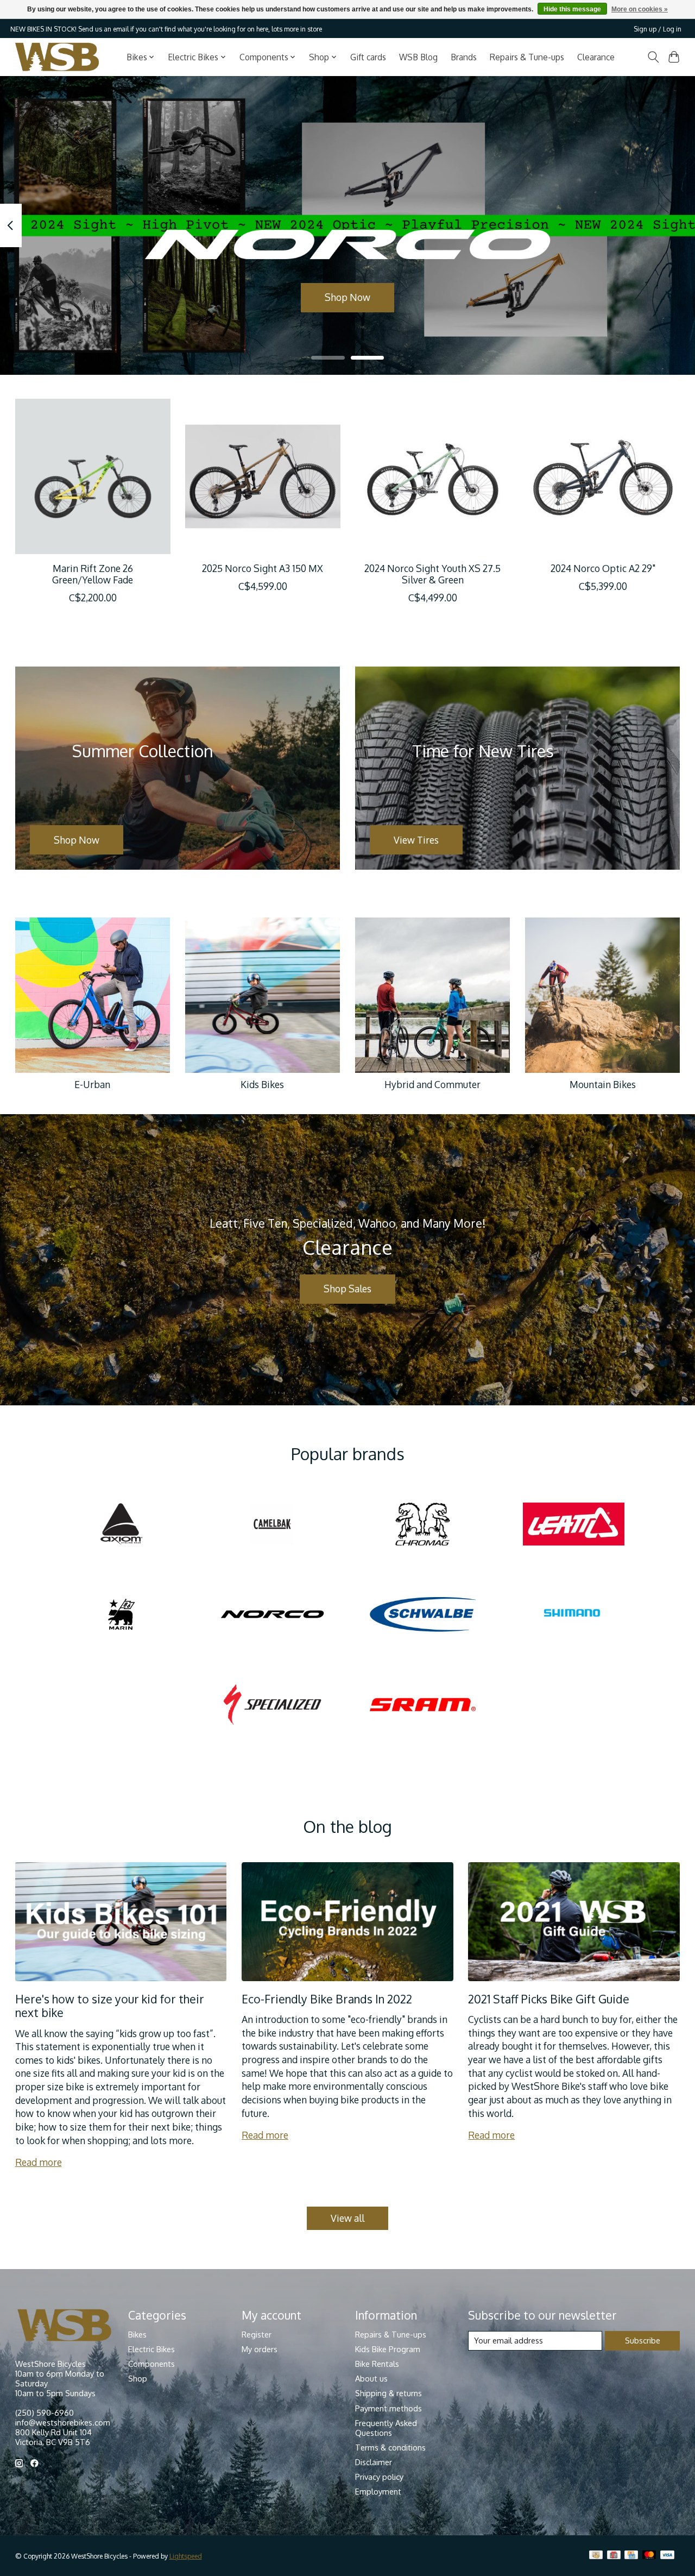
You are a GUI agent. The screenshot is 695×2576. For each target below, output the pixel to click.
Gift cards (368, 57)
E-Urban (92, 1084)
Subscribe (643, 2340)
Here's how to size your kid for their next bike (110, 2006)
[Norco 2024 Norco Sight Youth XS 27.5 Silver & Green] (433, 476)
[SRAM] (423, 1705)
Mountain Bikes (603, 1084)
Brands (464, 57)
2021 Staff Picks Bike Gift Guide (549, 1999)
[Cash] (596, 2556)
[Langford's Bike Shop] (57, 57)
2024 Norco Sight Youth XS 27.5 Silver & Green (432, 574)
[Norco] (272, 1615)
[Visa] (667, 2556)
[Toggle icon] (653, 57)
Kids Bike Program (388, 2349)
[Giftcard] (614, 2556)
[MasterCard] (649, 2556)
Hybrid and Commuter (432, 1084)
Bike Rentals (377, 2364)
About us (371, 2378)
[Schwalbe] (423, 1615)
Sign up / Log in (658, 29)
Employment (378, 2491)
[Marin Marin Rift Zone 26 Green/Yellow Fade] (93, 476)
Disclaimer (374, 2462)
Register (257, 2334)
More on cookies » (640, 9)
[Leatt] (573, 1525)
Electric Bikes (151, 2349)
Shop (138, 2378)
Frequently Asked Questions (386, 2428)
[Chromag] (423, 1525)
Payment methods (388, 2408)
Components (151, 2364)
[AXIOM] (122, 1525)
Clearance (596, 57)
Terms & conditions (390, 2447)
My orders (260, 2349)
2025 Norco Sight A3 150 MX (263, 568)
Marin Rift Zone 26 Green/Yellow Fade (93, 574)
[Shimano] (573, 1615)
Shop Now (347, 297)
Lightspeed (186, 2556)
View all (347, 2218)
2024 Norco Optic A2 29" (602, 568)
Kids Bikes (262, 1084)
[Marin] (122, 1615)
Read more (39, 2162)
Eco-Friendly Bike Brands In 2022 (327, 1999)
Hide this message (572, 9)
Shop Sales (347, 1289)
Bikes (137, 2334)
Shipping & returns (388, 2393)
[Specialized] (272, 1705)
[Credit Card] (631, 2556)
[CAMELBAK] (272, 1525)
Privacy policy (379, 2477)
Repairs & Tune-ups (527, 57)
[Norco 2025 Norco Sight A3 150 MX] (263, 476)
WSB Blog (418, 57)
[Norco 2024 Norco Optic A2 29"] (603, 476)
